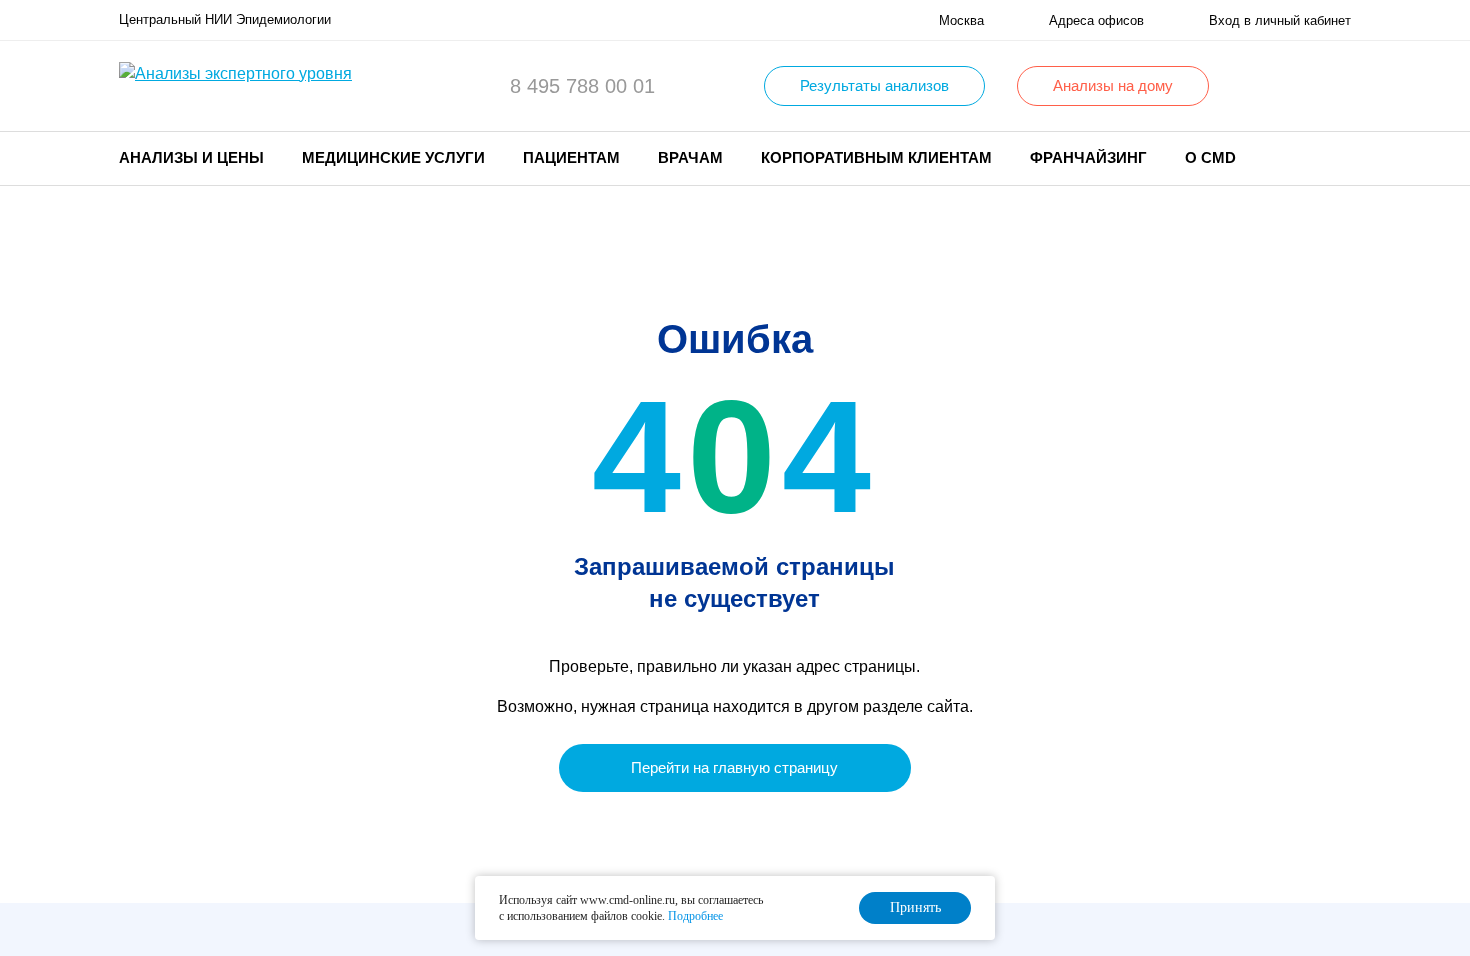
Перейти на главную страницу (734, 767)
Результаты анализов (874, 85)
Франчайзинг (1088, 157)
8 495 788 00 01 (582, 86)
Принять (915, 907)
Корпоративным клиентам (876, 157)
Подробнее (695, 916)
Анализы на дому (1113, 85)
